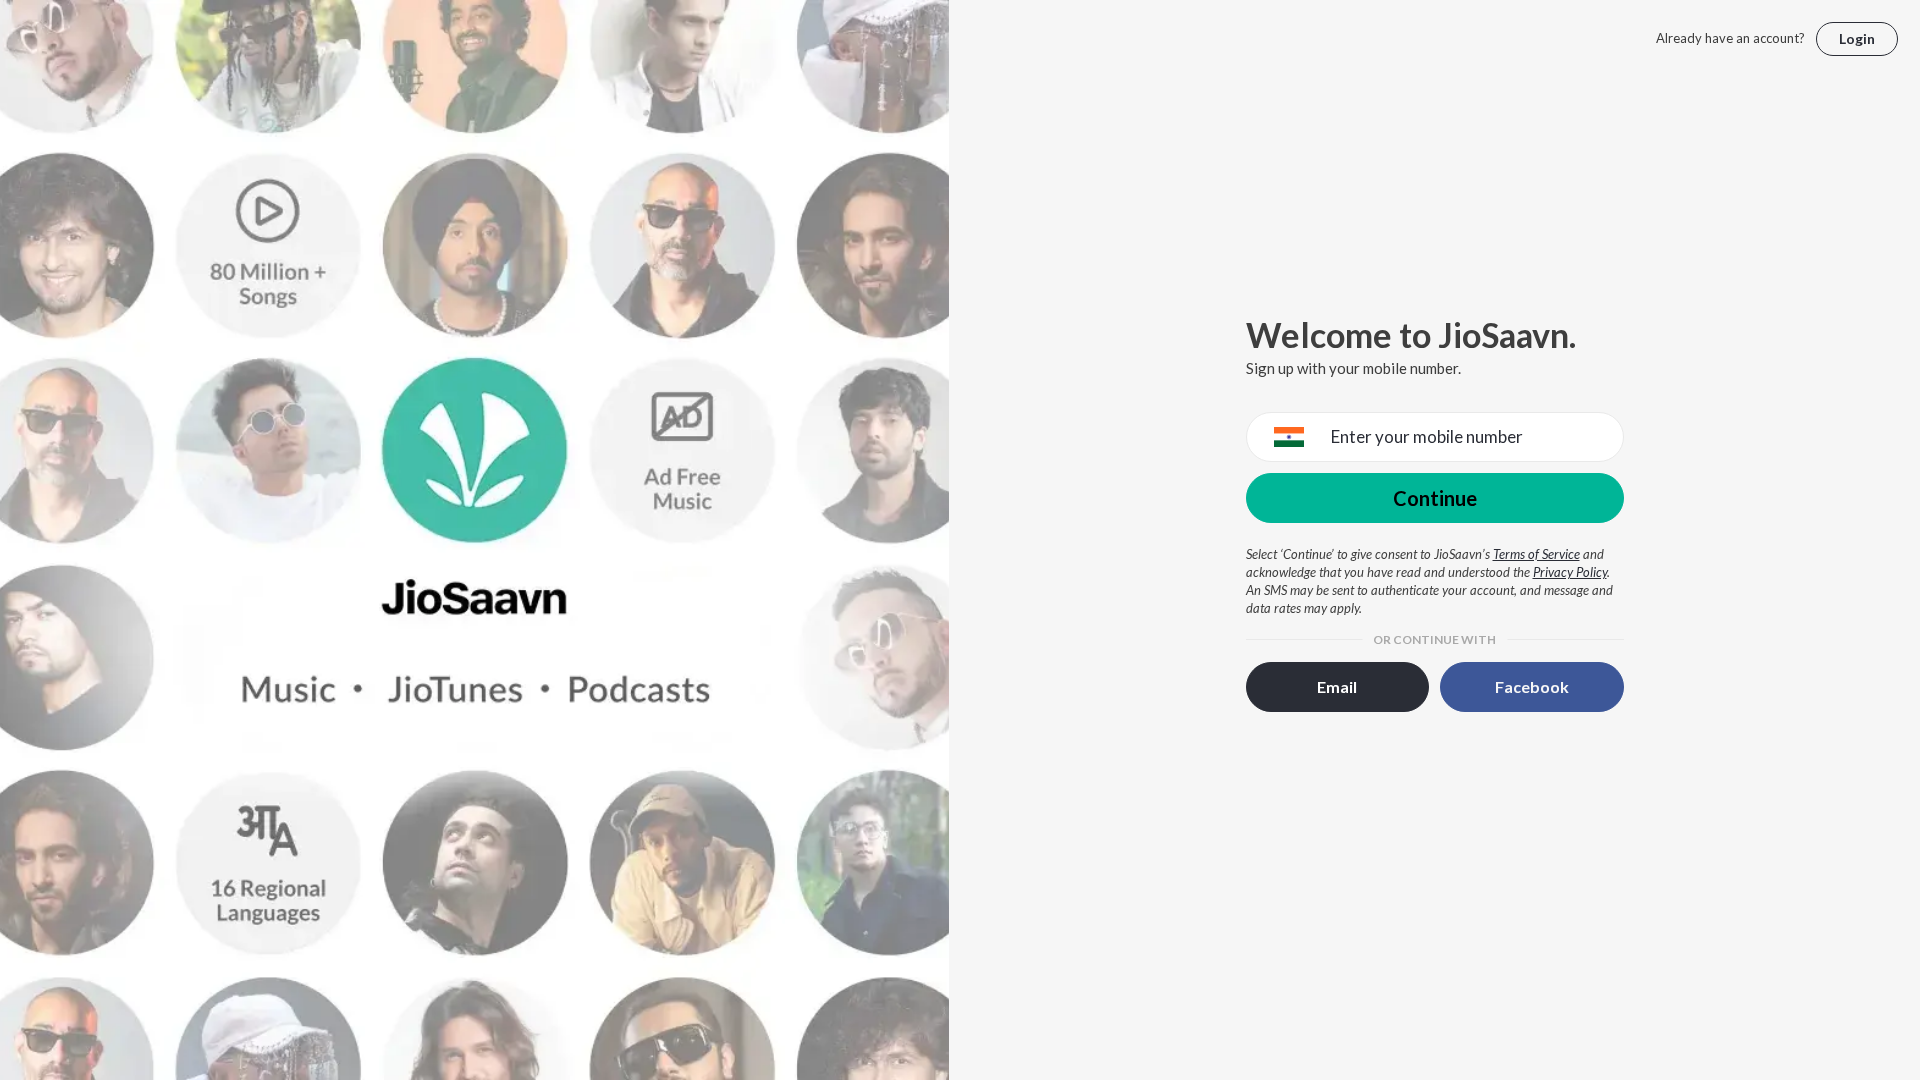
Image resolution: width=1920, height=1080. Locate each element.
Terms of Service (1536, 554)
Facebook (1532, 686)
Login (1857, 38)
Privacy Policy (1570, 572)
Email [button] (1337, 686)
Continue (1435, 498)
